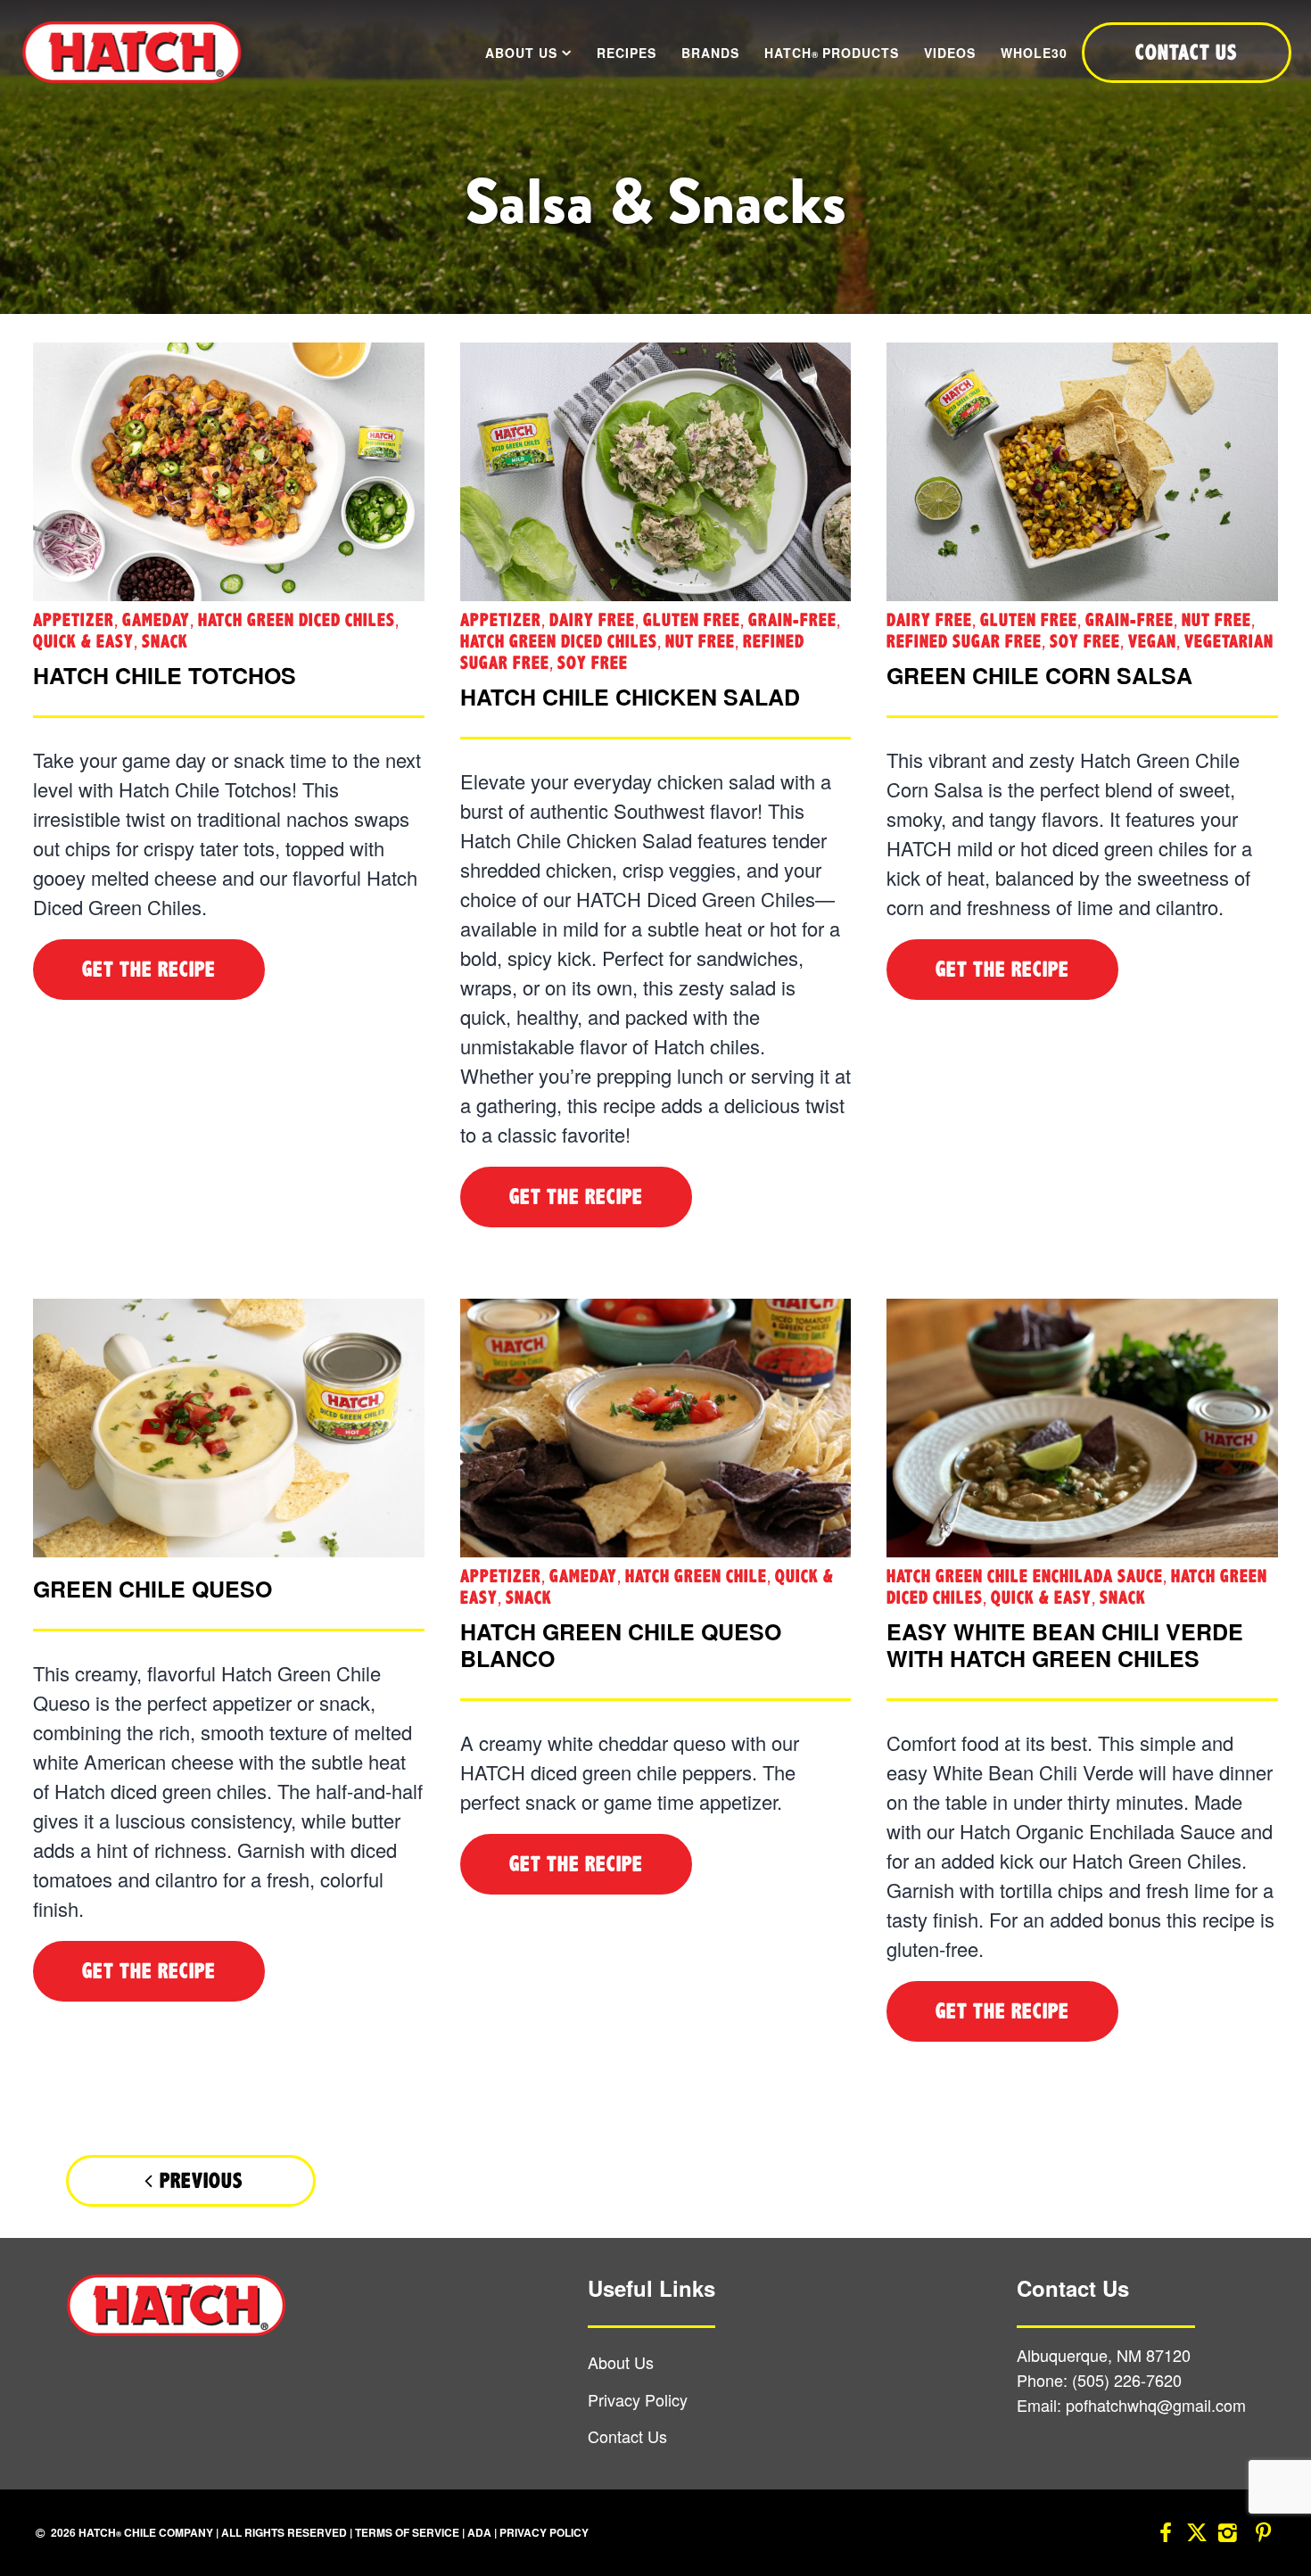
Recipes (627, 53)
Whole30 (1034, 53)
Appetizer (74, 620)
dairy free (592, 620)
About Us (521, 53)
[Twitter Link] (1197, 2535)
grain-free (792, 620)
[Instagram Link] (1228, 2535)
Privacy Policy (638, 2399)
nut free (700, 642)
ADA (479, 2532)
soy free (593, 663)
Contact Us (627, 2436)
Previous (201, 2181)
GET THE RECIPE (149, 970)
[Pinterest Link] (1264, 2535)
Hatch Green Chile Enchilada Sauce (1025, 1577)
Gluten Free (692, 620)
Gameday (156, 620)
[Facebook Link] (1166, 2535)
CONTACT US (1186, 53)
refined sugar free (964, 642)
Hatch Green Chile (696, 1577)
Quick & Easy (83, 642)
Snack (165, 642)
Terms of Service (407, 2532)
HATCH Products (832, 53)
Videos (950, 53)
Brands (710, 53)
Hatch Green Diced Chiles (297, 620)
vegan (1152, 642)
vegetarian (1229, 642)
